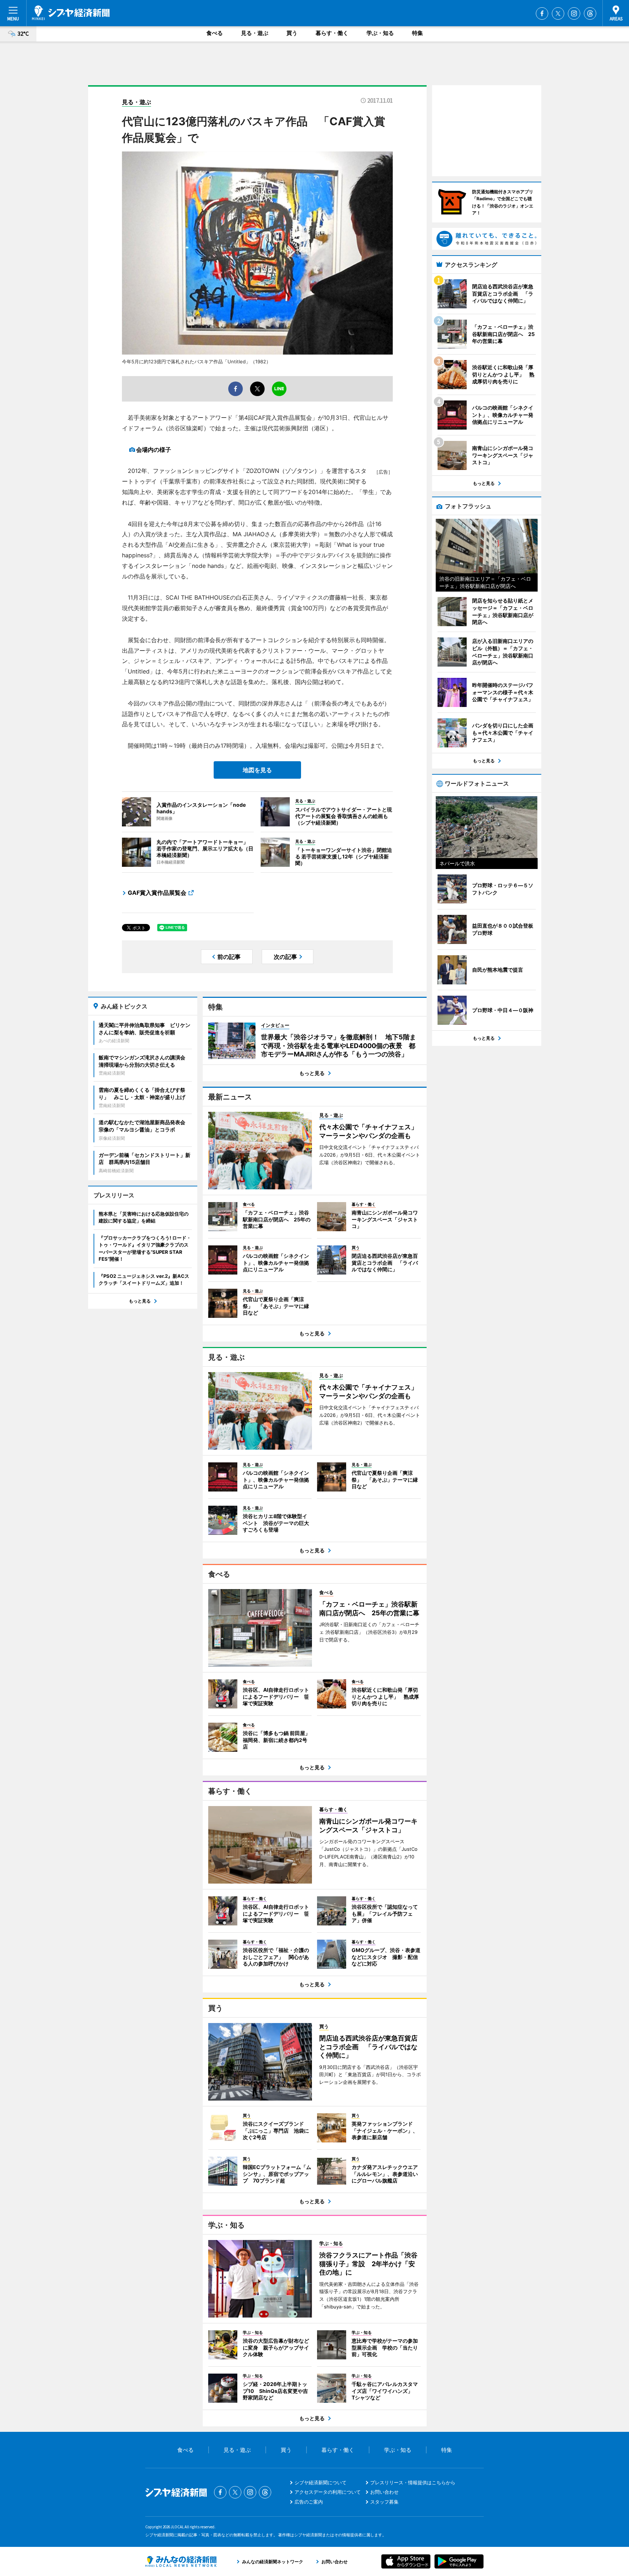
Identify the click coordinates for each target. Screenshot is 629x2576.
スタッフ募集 (384, 2502)
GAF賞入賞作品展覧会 (157, 893)
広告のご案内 (309, 2502)
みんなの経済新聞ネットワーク (181, 2561)
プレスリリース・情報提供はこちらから (413, 2482)
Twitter (558, 13)
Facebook (542, 13)
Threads (590, 13)
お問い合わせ (384, 2492)
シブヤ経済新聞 (71, 13)
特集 (418, 33)
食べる (215, 33)
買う (292, 33)
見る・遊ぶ (255, 33)
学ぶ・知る (380, 33)
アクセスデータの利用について (328, 2492)
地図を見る (257, 770)
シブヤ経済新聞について (321, 2482)
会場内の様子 (154, 450)
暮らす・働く (332, 33)
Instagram (574, 13)
